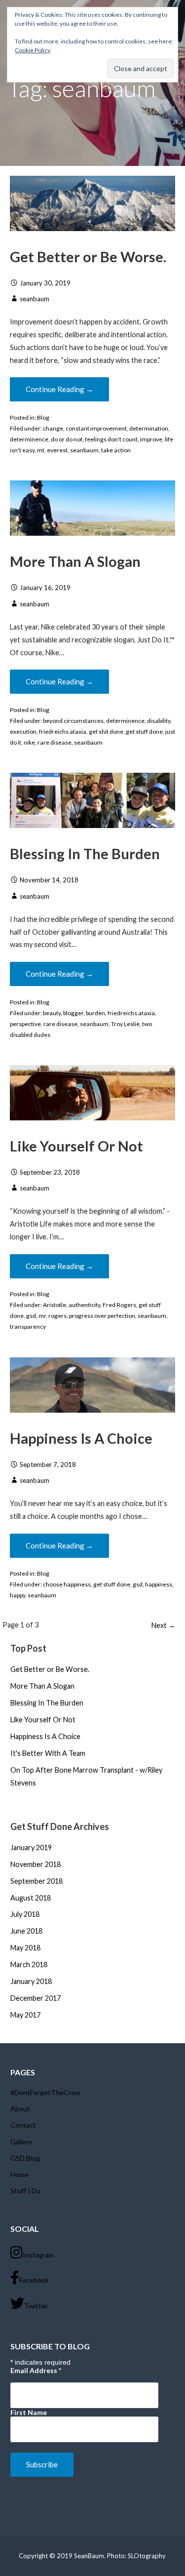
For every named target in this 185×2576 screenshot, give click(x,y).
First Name (29, 2412)
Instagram (38, 2255)
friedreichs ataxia (63, 732)
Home (19, 2174)
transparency (28, 1327)
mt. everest (52, 450)
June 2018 (26, 1931)
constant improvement (96, 428)
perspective (25, 1024)
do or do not (67, 439)
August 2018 (31, 1898)
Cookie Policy (33, 50)
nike (29, 742)
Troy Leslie (125, 1024)
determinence (29, 439)
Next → (163, 1625)
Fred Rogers (119, 1305)
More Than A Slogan (75, 561)
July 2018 (25, 1914)
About (20, 2109)
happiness (159, 1584)
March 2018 (29, 1964)
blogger (73, 1013)
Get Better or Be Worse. (88, 257)
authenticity (84, 1305)
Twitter (36, 2306)
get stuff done (144, 732)
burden (95, 1013)
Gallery (21, 2142)
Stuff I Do (25, 2191)
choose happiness (67, 1584)
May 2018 (25, 1948)
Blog (43, 417)
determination (149, 428)
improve (151, 439)
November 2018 (36, 1864)
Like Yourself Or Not (76, 1146)
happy (18, 1595)
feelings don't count (111, 439)
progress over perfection (102, 1316)
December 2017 (36, 1998)
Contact (23, 2125)
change (53, 428)
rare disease (55, 742)
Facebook (34, 2280)
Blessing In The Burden (85, 854)
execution (23, 732)
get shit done (106, 732)
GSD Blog (25, 2158)
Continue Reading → (59, 389)
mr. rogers (53, 1316)
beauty (52, 1013)
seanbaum (35, 299)
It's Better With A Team (48, 1753)
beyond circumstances (73, 721)
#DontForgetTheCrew (45, 2092)
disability (159, 721)
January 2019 (31, 1847)
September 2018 (37, 1881)
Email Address (36, 2370)
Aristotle (55, 1305)
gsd (31, 1316)
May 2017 (25, 2015)
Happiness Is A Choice (81, 1438)
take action (116, 450)
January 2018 (31, 1981)
